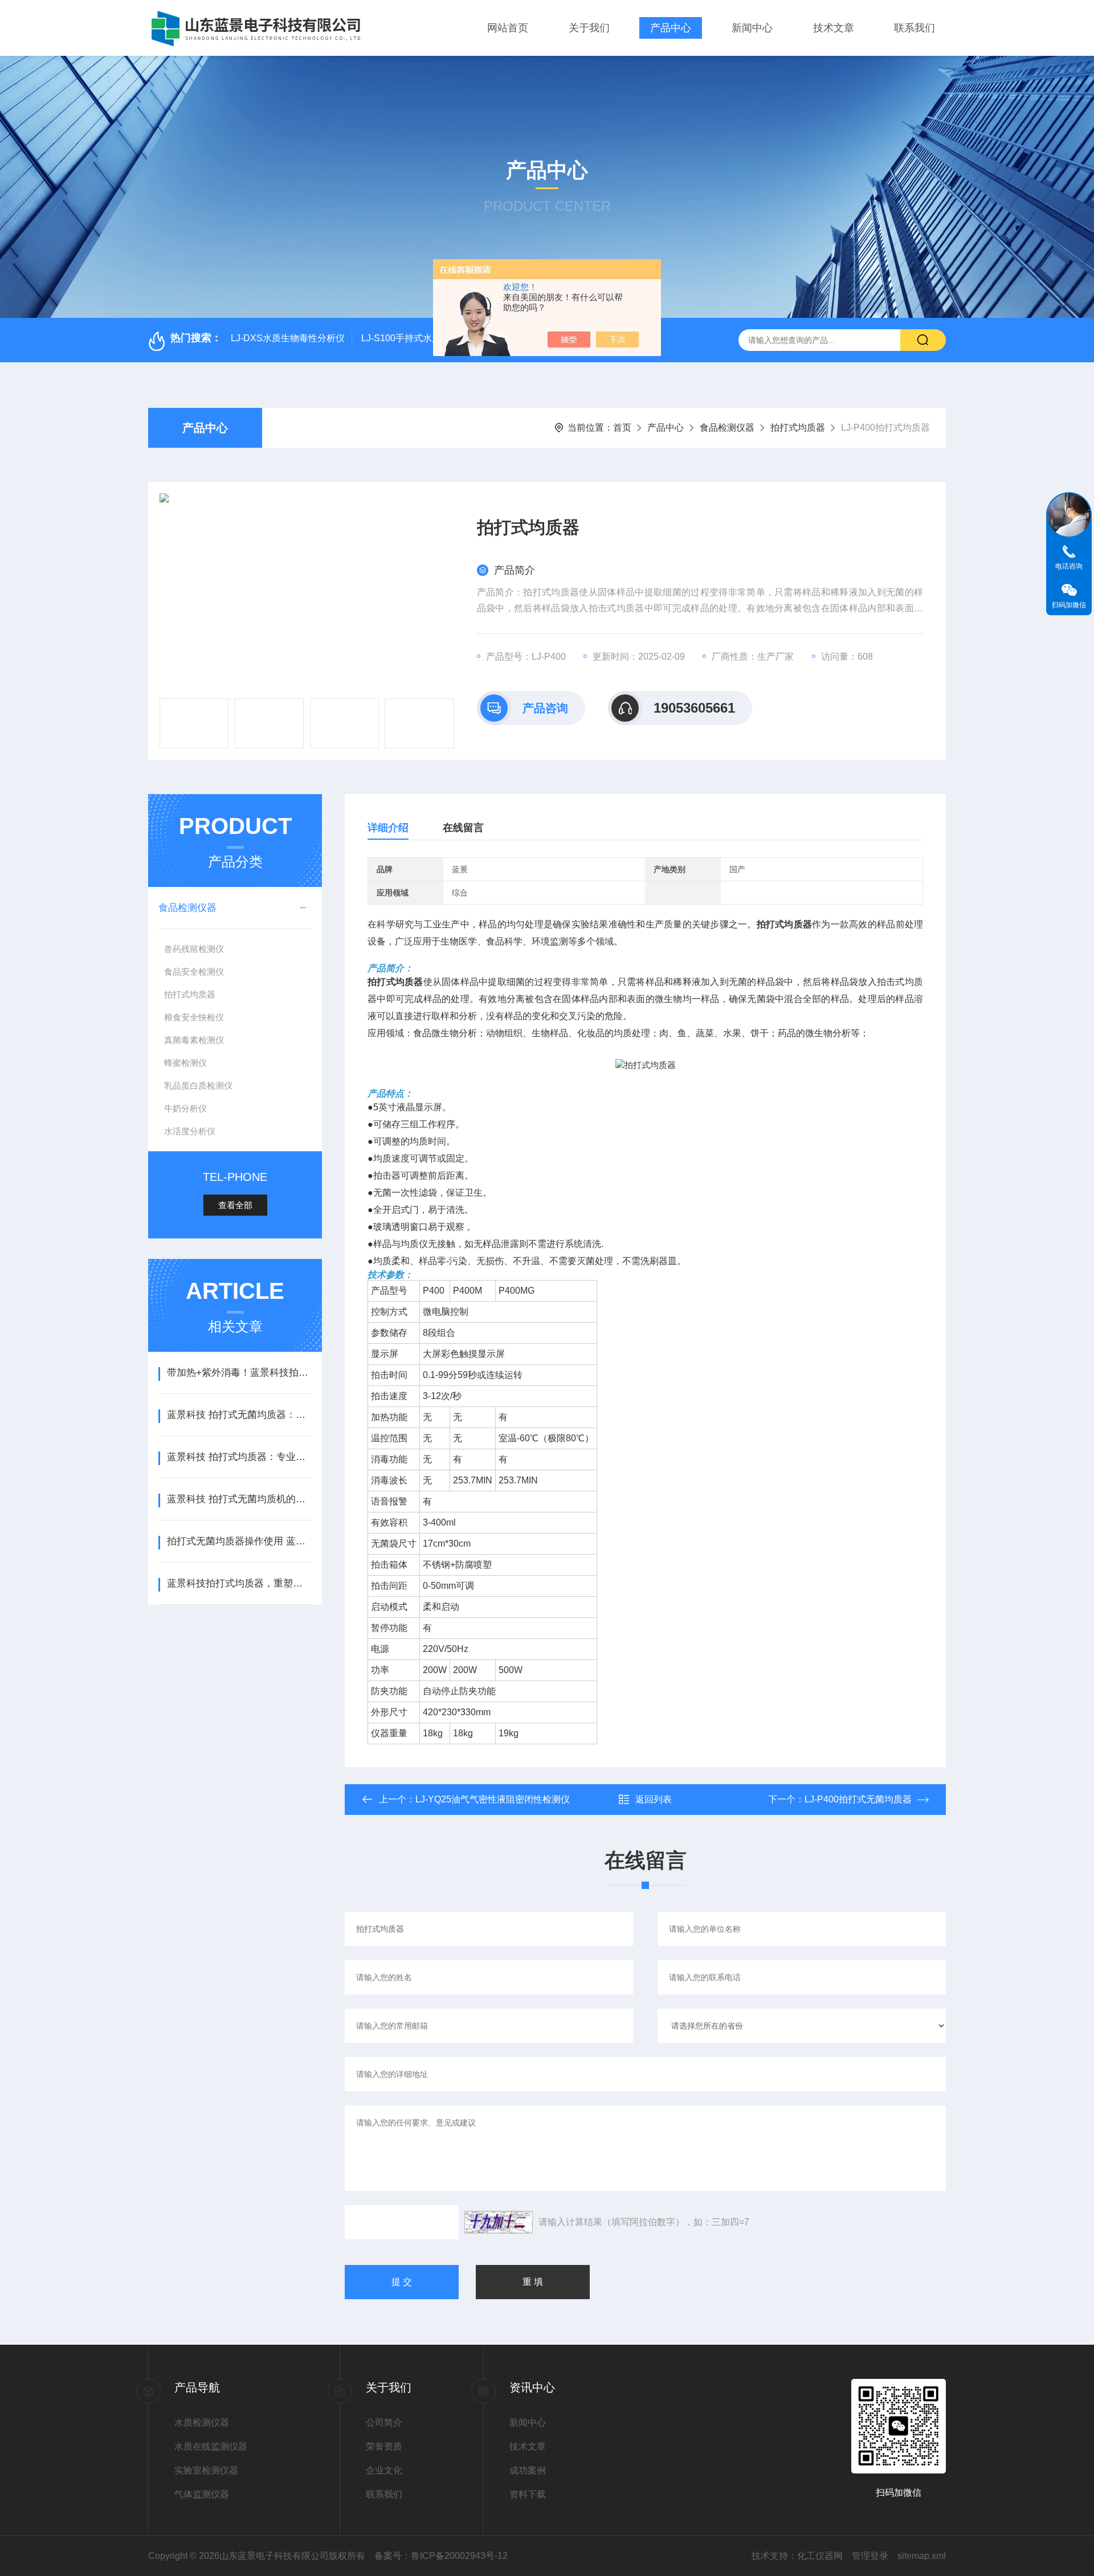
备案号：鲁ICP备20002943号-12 (441, 2556)
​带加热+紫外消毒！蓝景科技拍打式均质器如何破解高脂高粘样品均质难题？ (239, 1373)
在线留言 (463, 828)
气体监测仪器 (202, 2494)
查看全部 (235, 1205)
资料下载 (528, 2494)
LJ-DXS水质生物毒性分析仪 (288, 338)
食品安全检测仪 (194, 972)
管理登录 (870, 2556)
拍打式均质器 (798, 428)
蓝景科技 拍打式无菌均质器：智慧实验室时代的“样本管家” (239, 1415)
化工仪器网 (820, 2556)
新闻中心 (752, 28)
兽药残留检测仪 (194, 949)
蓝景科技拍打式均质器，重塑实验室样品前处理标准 (239, 1583)
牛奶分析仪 (185, 1108)
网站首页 (508, 28)
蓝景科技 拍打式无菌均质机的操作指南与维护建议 (239, 1499)
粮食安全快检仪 (194, 1017)
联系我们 (915, 28)
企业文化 (384, 2470)
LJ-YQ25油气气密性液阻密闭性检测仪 (493, 1799)
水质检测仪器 (202, 2422)
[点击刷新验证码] (499, 2222)
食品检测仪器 (727, 428)
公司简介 (384, 2422)
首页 (622, 428)
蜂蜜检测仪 (185, 1063)
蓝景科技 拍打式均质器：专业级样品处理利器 (239, 1457)
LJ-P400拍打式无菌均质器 (858, 1799)
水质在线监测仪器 (211, 2446)
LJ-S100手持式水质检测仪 (415, 338)
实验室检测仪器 (206, 2470)
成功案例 (528, 2470)
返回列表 (654, 1799)
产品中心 (671, 28)
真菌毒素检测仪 (194, 1040)
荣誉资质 (384, 2446)
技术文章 (834, 28)
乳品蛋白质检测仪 (198, 1085)
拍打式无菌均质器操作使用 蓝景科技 (239, 1541)
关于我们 (589, 28)
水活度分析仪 (190, 1131)
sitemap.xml (922, 2556)
